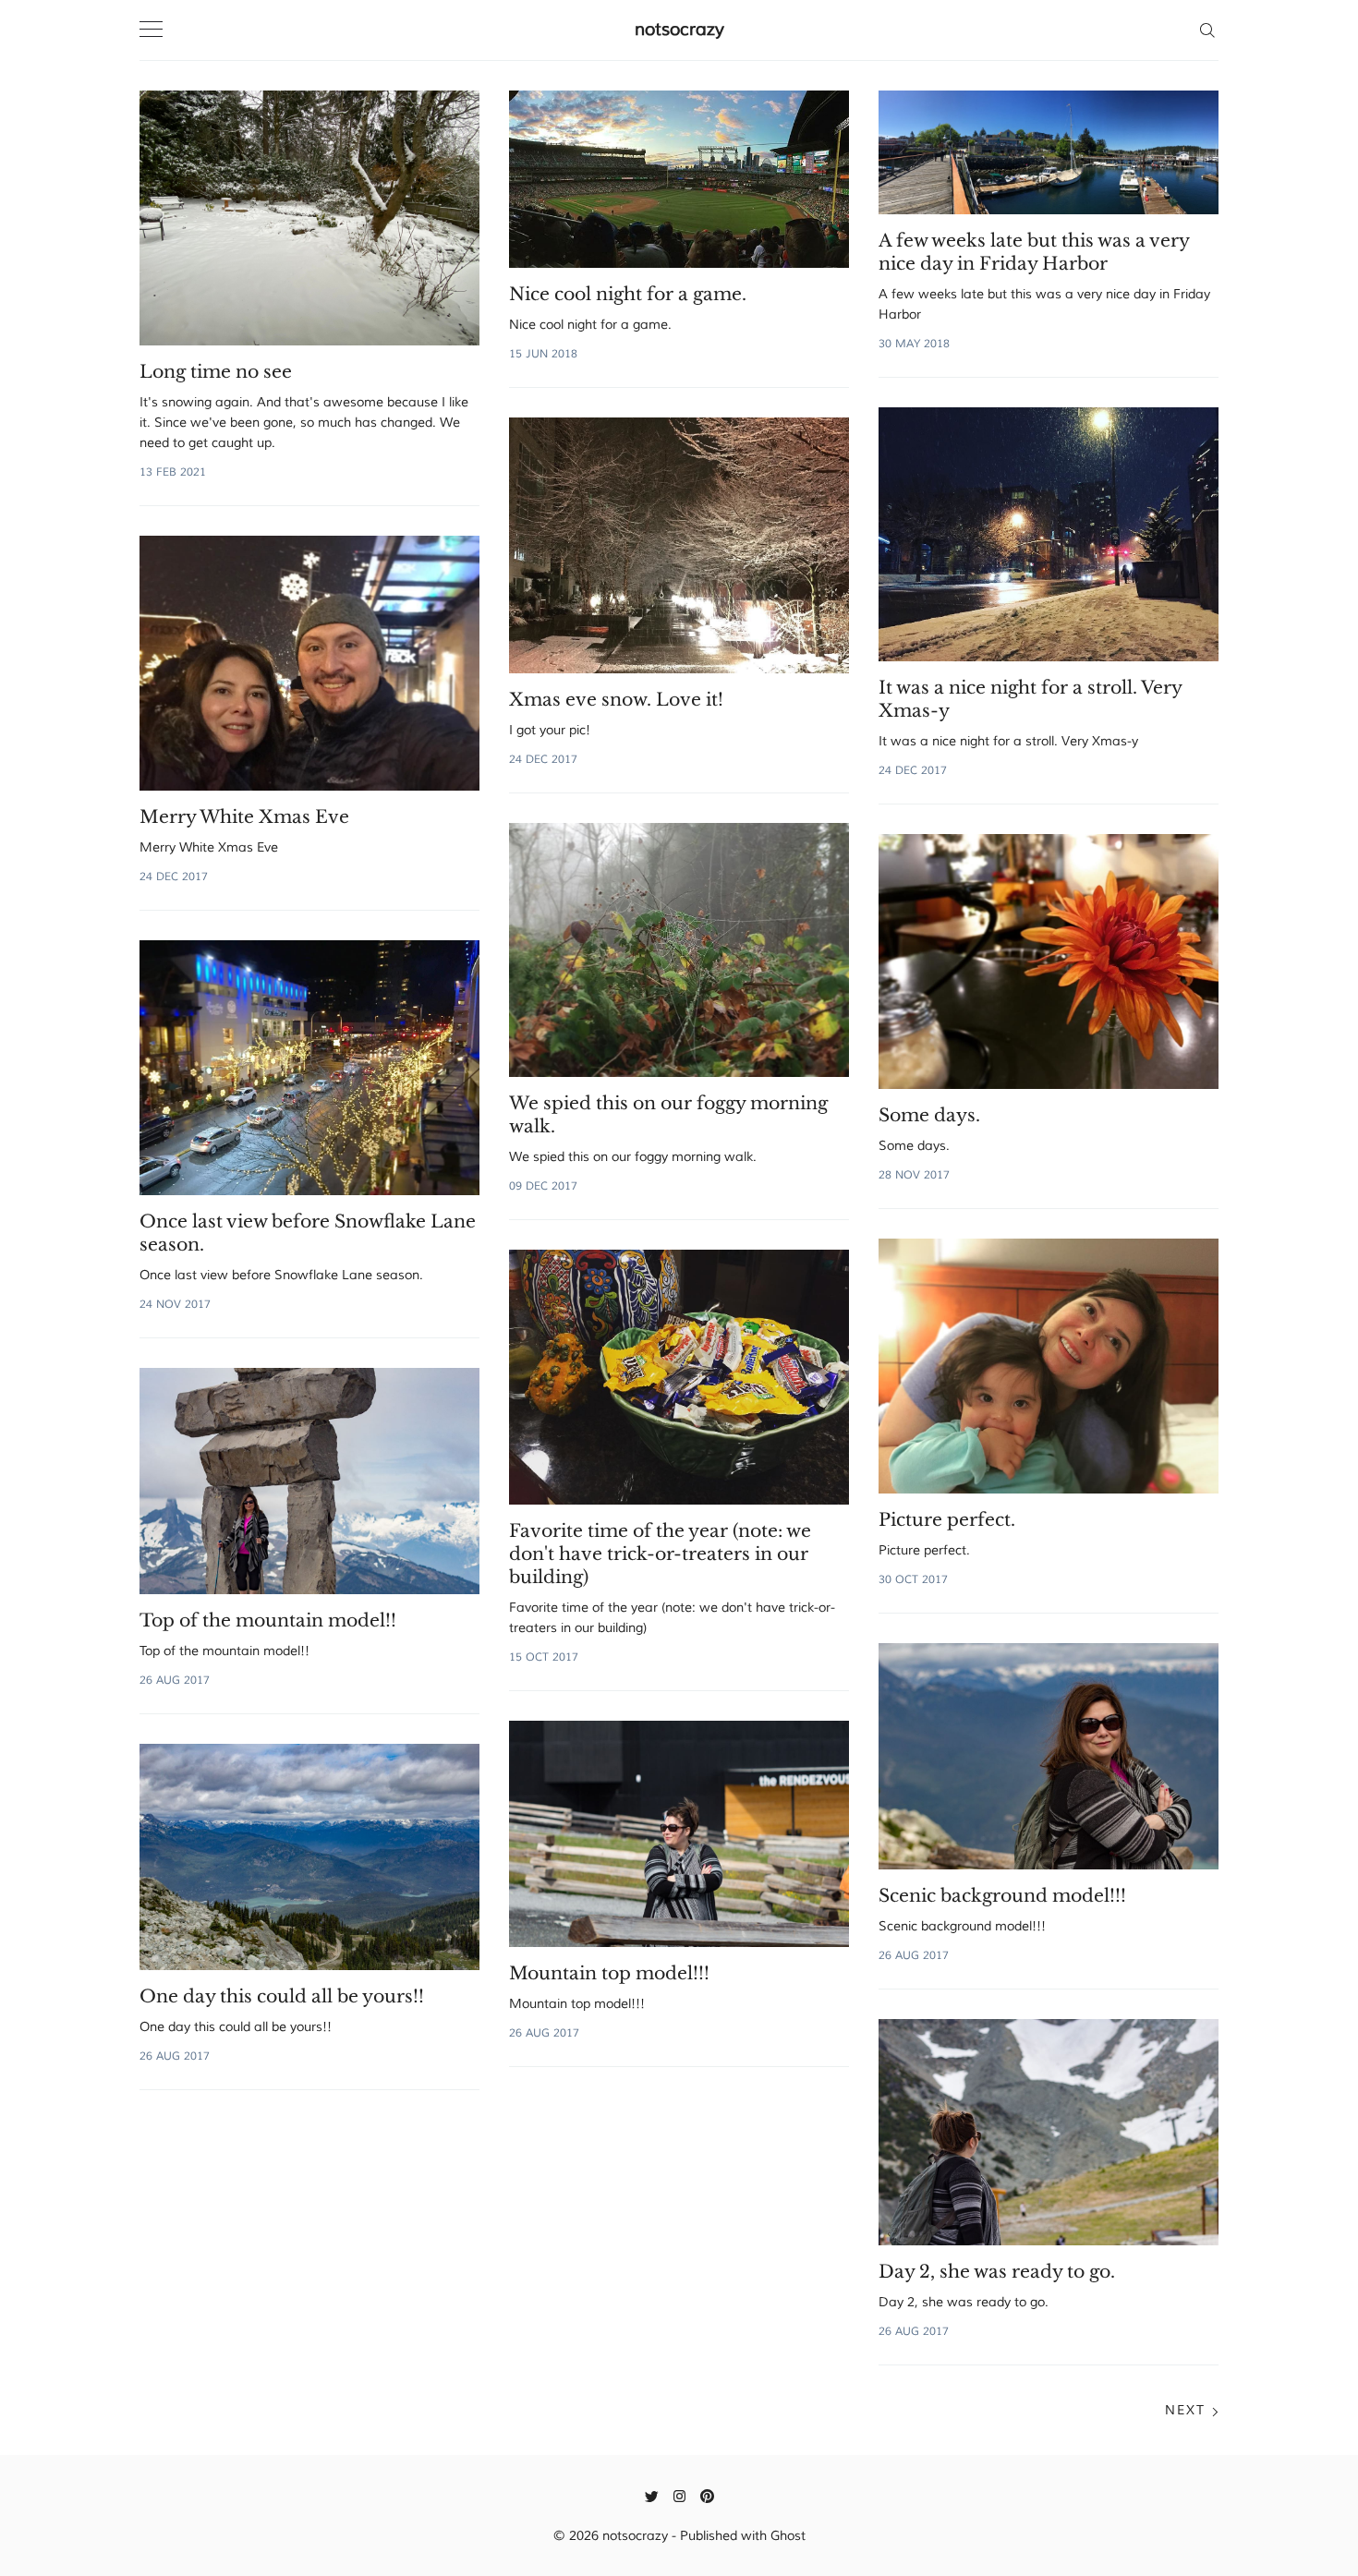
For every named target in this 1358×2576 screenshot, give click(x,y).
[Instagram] (679, 2496)
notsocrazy (679, 30)
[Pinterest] (707, 2496)
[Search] (1207, 30)
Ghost (788, 2536)
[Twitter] (652, 2496)
